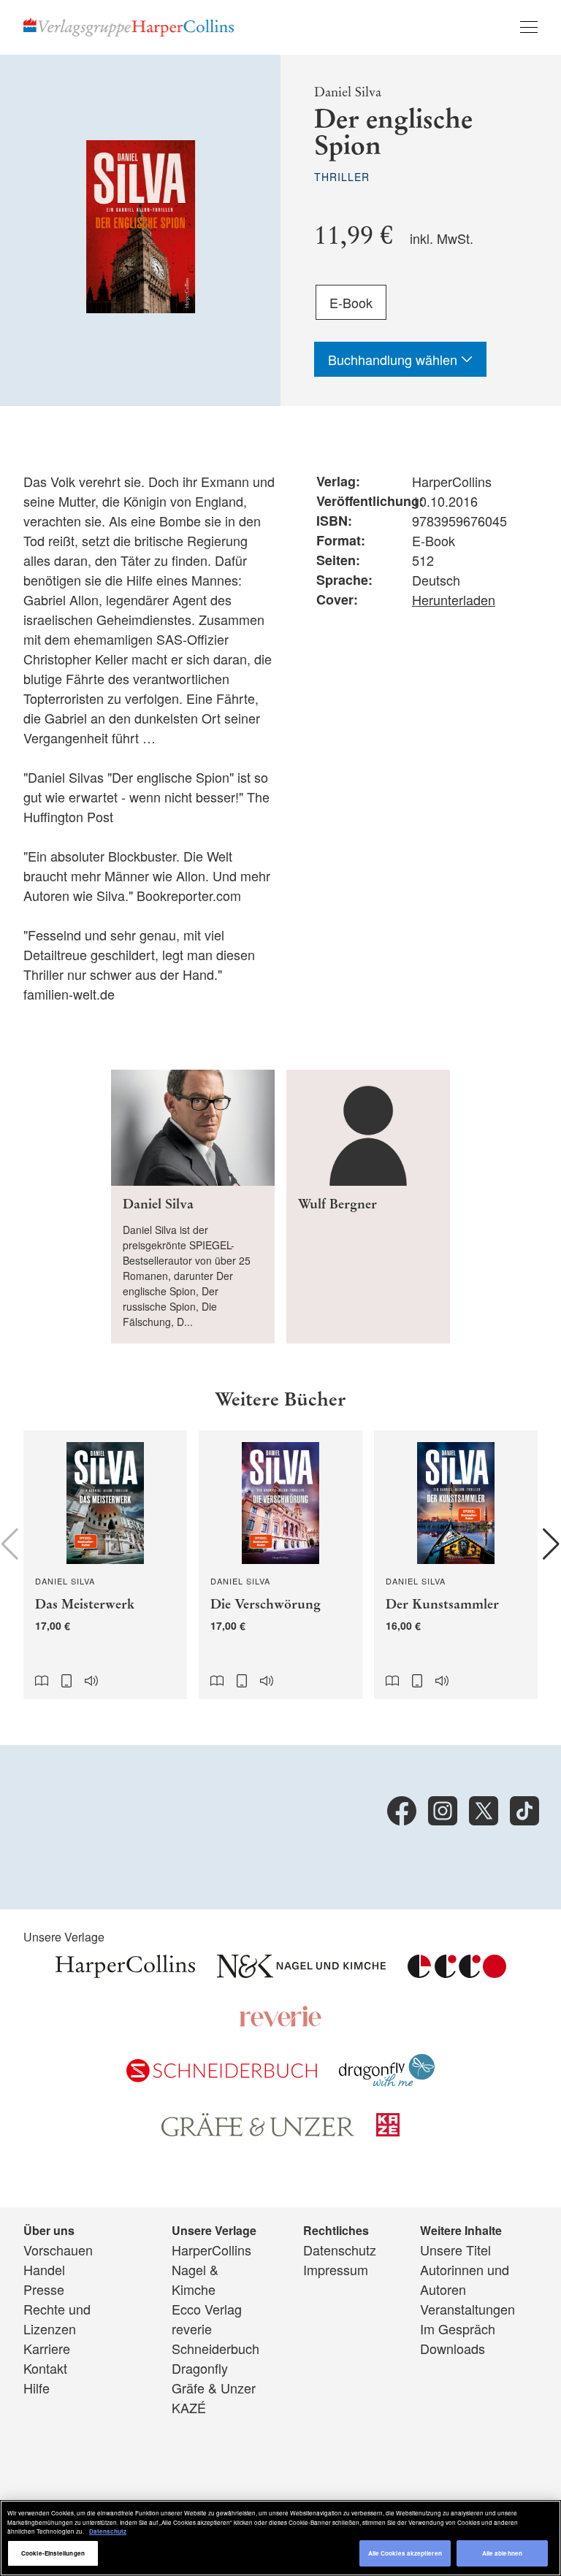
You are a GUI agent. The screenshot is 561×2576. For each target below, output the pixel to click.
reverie (192, 2328)
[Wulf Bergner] (368, 1207)
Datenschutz (340, 2250)
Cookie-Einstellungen (53, 2553)
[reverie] (280, 2022)
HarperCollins (211, 2250)
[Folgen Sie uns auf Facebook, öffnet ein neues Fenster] (402, 1811)
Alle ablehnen (502, 2553)
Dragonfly (200, 2368)
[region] (280, 2538)
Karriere (47, 2348)
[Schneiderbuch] (222, 2077)
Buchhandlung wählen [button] (394, 359)
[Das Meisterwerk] (105, 1565)
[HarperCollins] (125, 1972)
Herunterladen (454, 599)
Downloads (453, 2348)
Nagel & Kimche (195, 2279)
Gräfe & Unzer (214, 2388)
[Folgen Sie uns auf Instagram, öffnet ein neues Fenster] (443, 1811)
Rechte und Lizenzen (57, 2319)
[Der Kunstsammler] (456, 1565)
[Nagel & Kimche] (301, 1972)
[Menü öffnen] (529, 27)
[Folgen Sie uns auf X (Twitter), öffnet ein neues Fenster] (484, 1811)
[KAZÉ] (388, 2131)
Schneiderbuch (215, 2348)
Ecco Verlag (207, 2309)
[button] (551, 1544)
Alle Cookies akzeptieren (405, 2553)
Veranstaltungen (467, 2309)
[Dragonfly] (387, 2081)
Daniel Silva (348, 92)
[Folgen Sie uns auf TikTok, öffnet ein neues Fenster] (524, 1811)
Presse (44, 2289)
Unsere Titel (455, 2250)
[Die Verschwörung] (280, 1565)
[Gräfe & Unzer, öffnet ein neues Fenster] (258, 2131)
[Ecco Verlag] (457, 1972)
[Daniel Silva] (193, 1207)
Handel (44, 2269)
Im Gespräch (458, 2328)
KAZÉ (189, 2407)
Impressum (336, 2269)
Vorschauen (58, 2250)
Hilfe (37, 2388)
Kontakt (45, 2368)
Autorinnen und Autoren (465, 2279)
